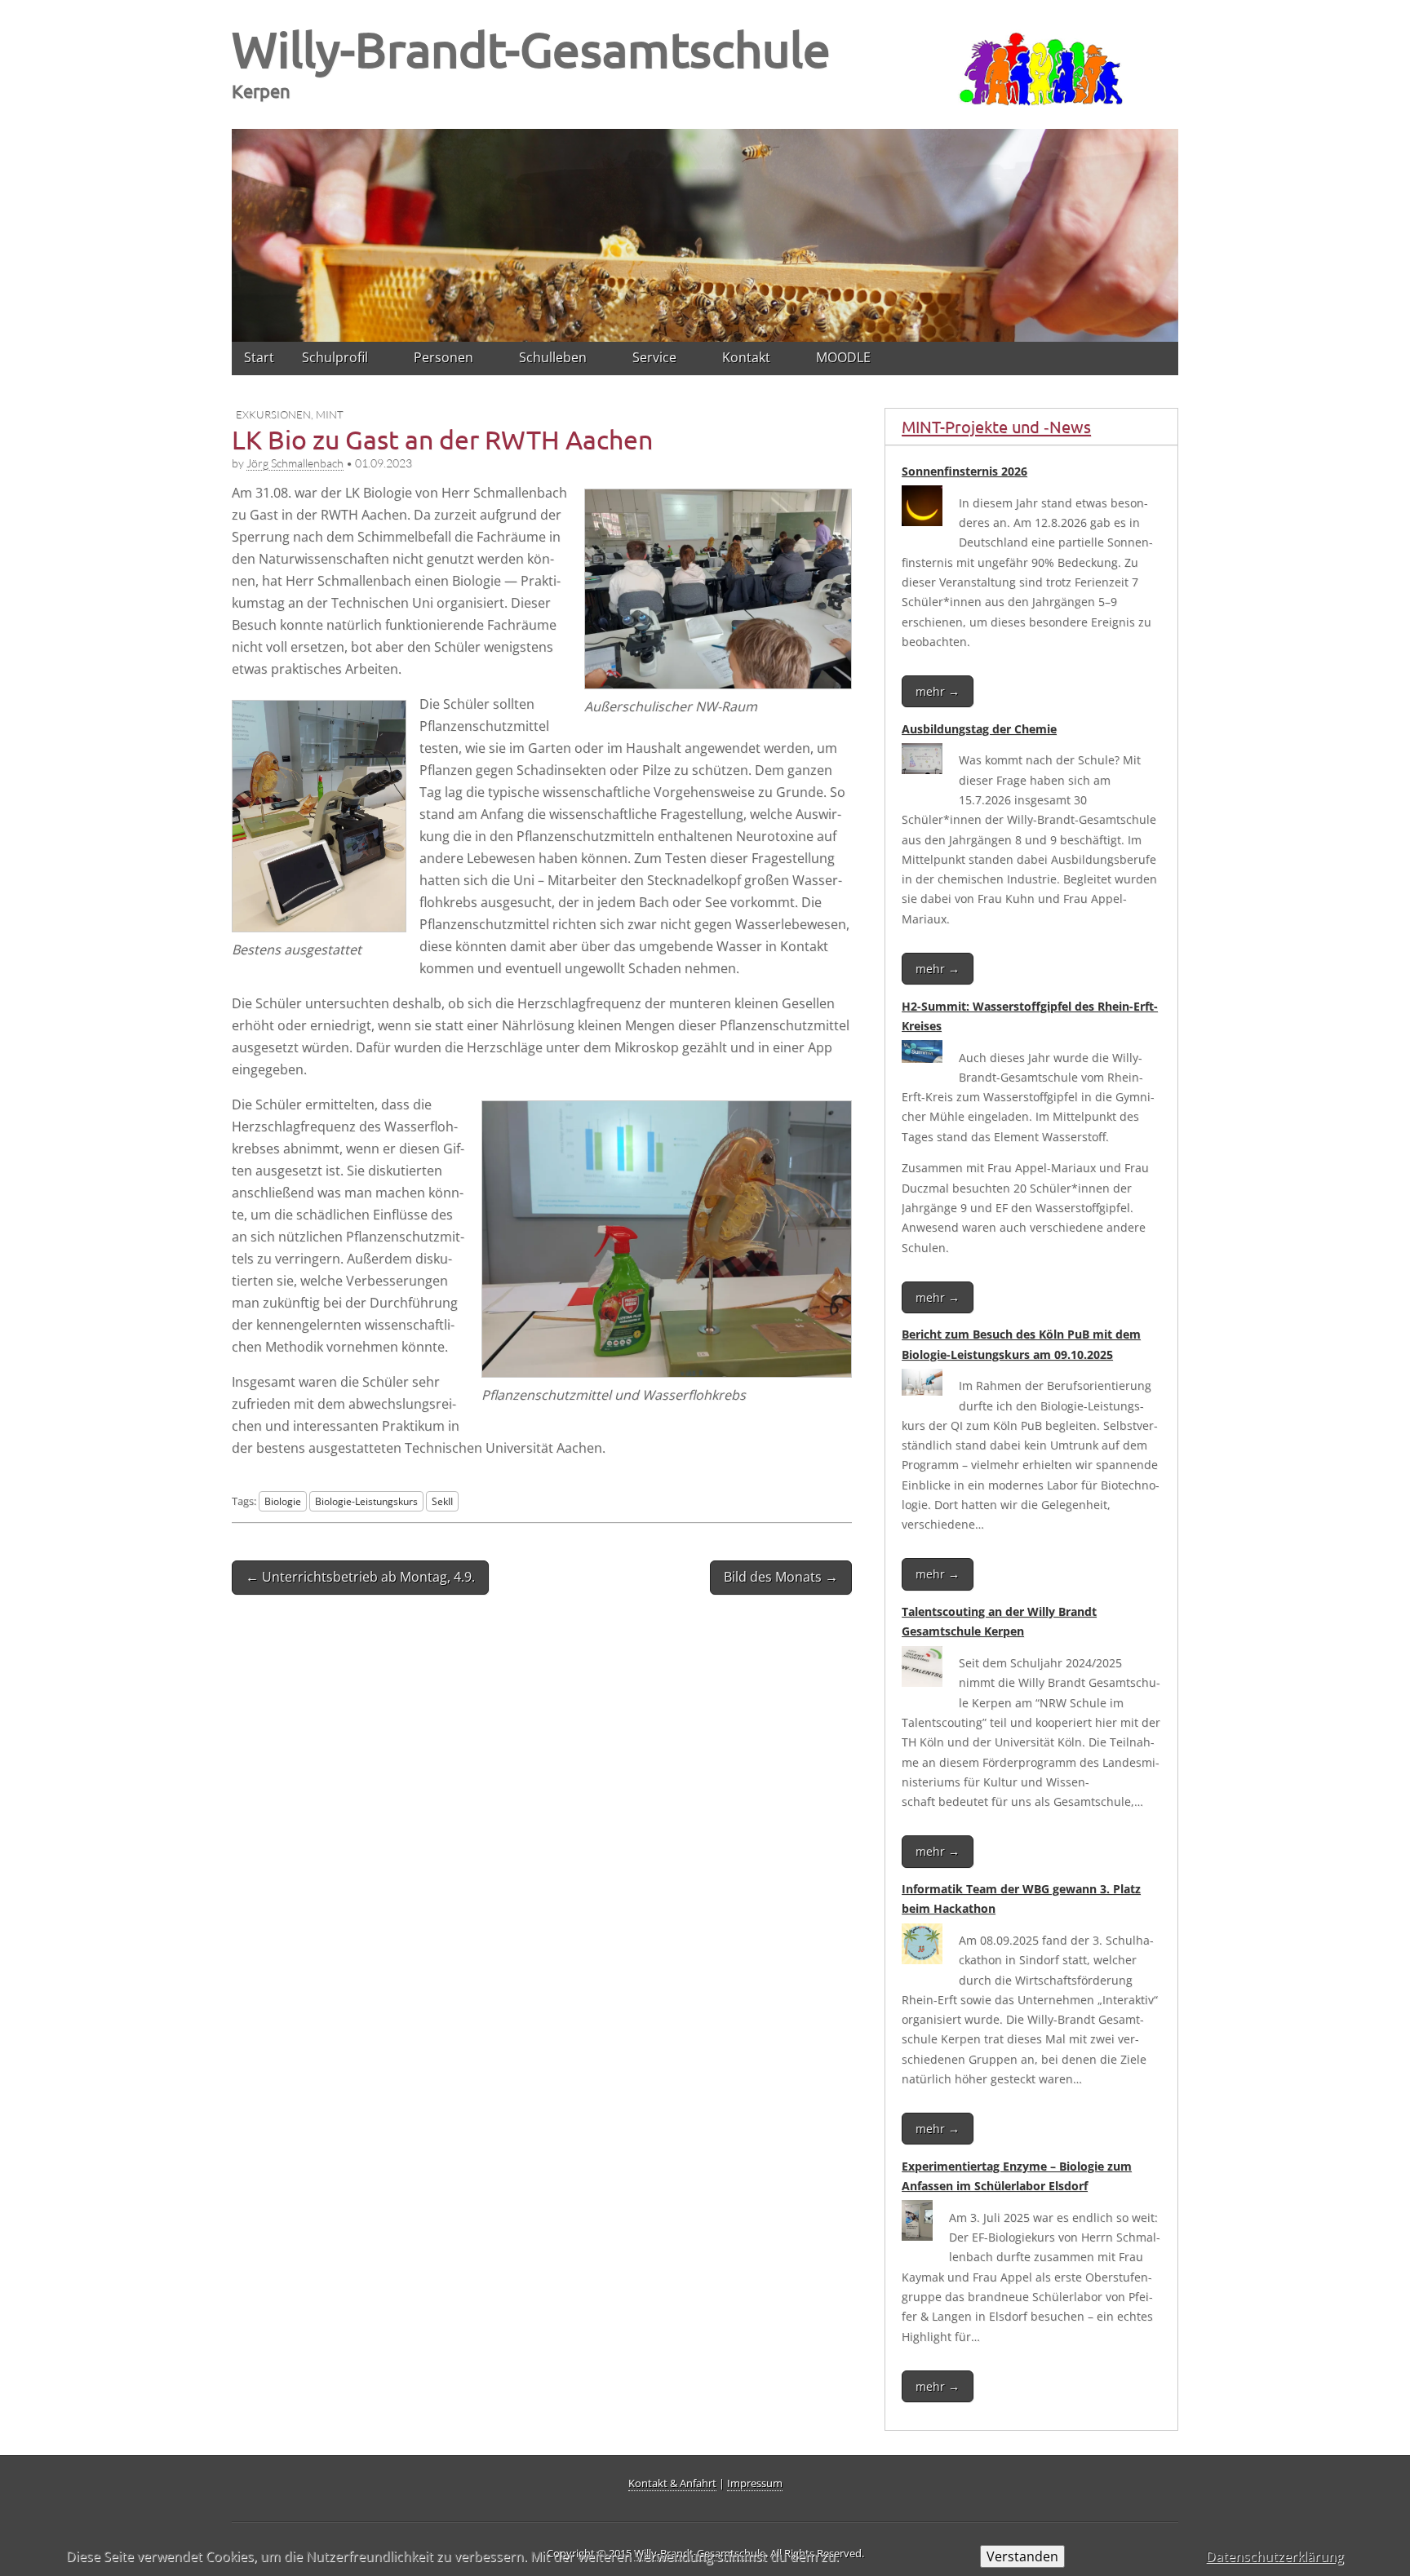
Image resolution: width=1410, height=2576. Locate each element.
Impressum (755, 2483)
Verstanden (1022, 2556)
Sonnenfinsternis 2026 (964, 471)
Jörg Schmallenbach (295, 463)
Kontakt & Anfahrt (672, 2483)
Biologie (283, 1501)
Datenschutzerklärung (1275, 2556)
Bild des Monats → (781, 1577)
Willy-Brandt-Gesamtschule (531, 49)
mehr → (938, 691)
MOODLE (843, 357)
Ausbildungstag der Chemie (979, 729)
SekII (442, 1501)
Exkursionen (273, 414)
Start (259, 357)
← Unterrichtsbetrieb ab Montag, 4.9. (360, 1577)
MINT (330, 414)
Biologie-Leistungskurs (366, 1501)
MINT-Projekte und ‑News (996, 426)
